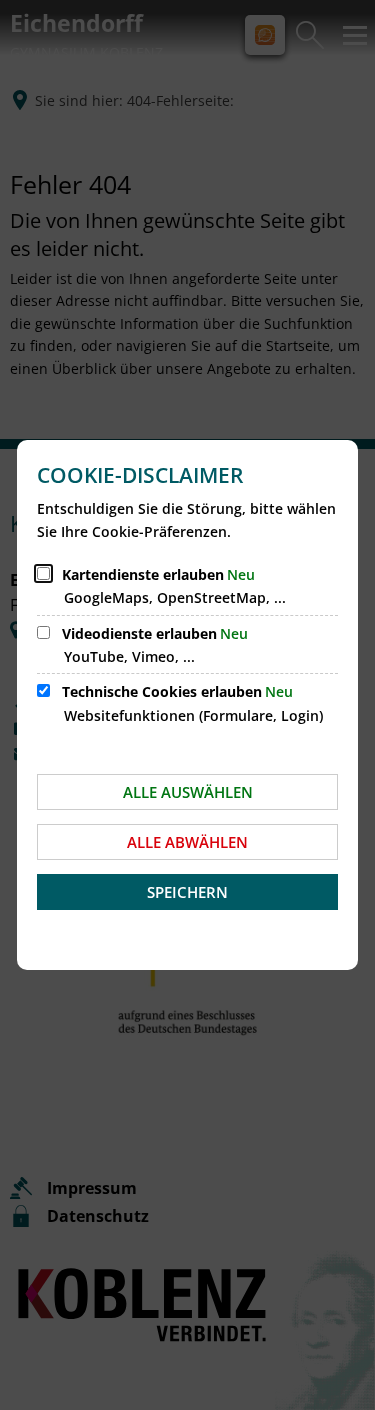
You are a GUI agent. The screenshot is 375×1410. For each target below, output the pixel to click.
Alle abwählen (187, 842)
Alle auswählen (188, 792)
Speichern (187, 892)
